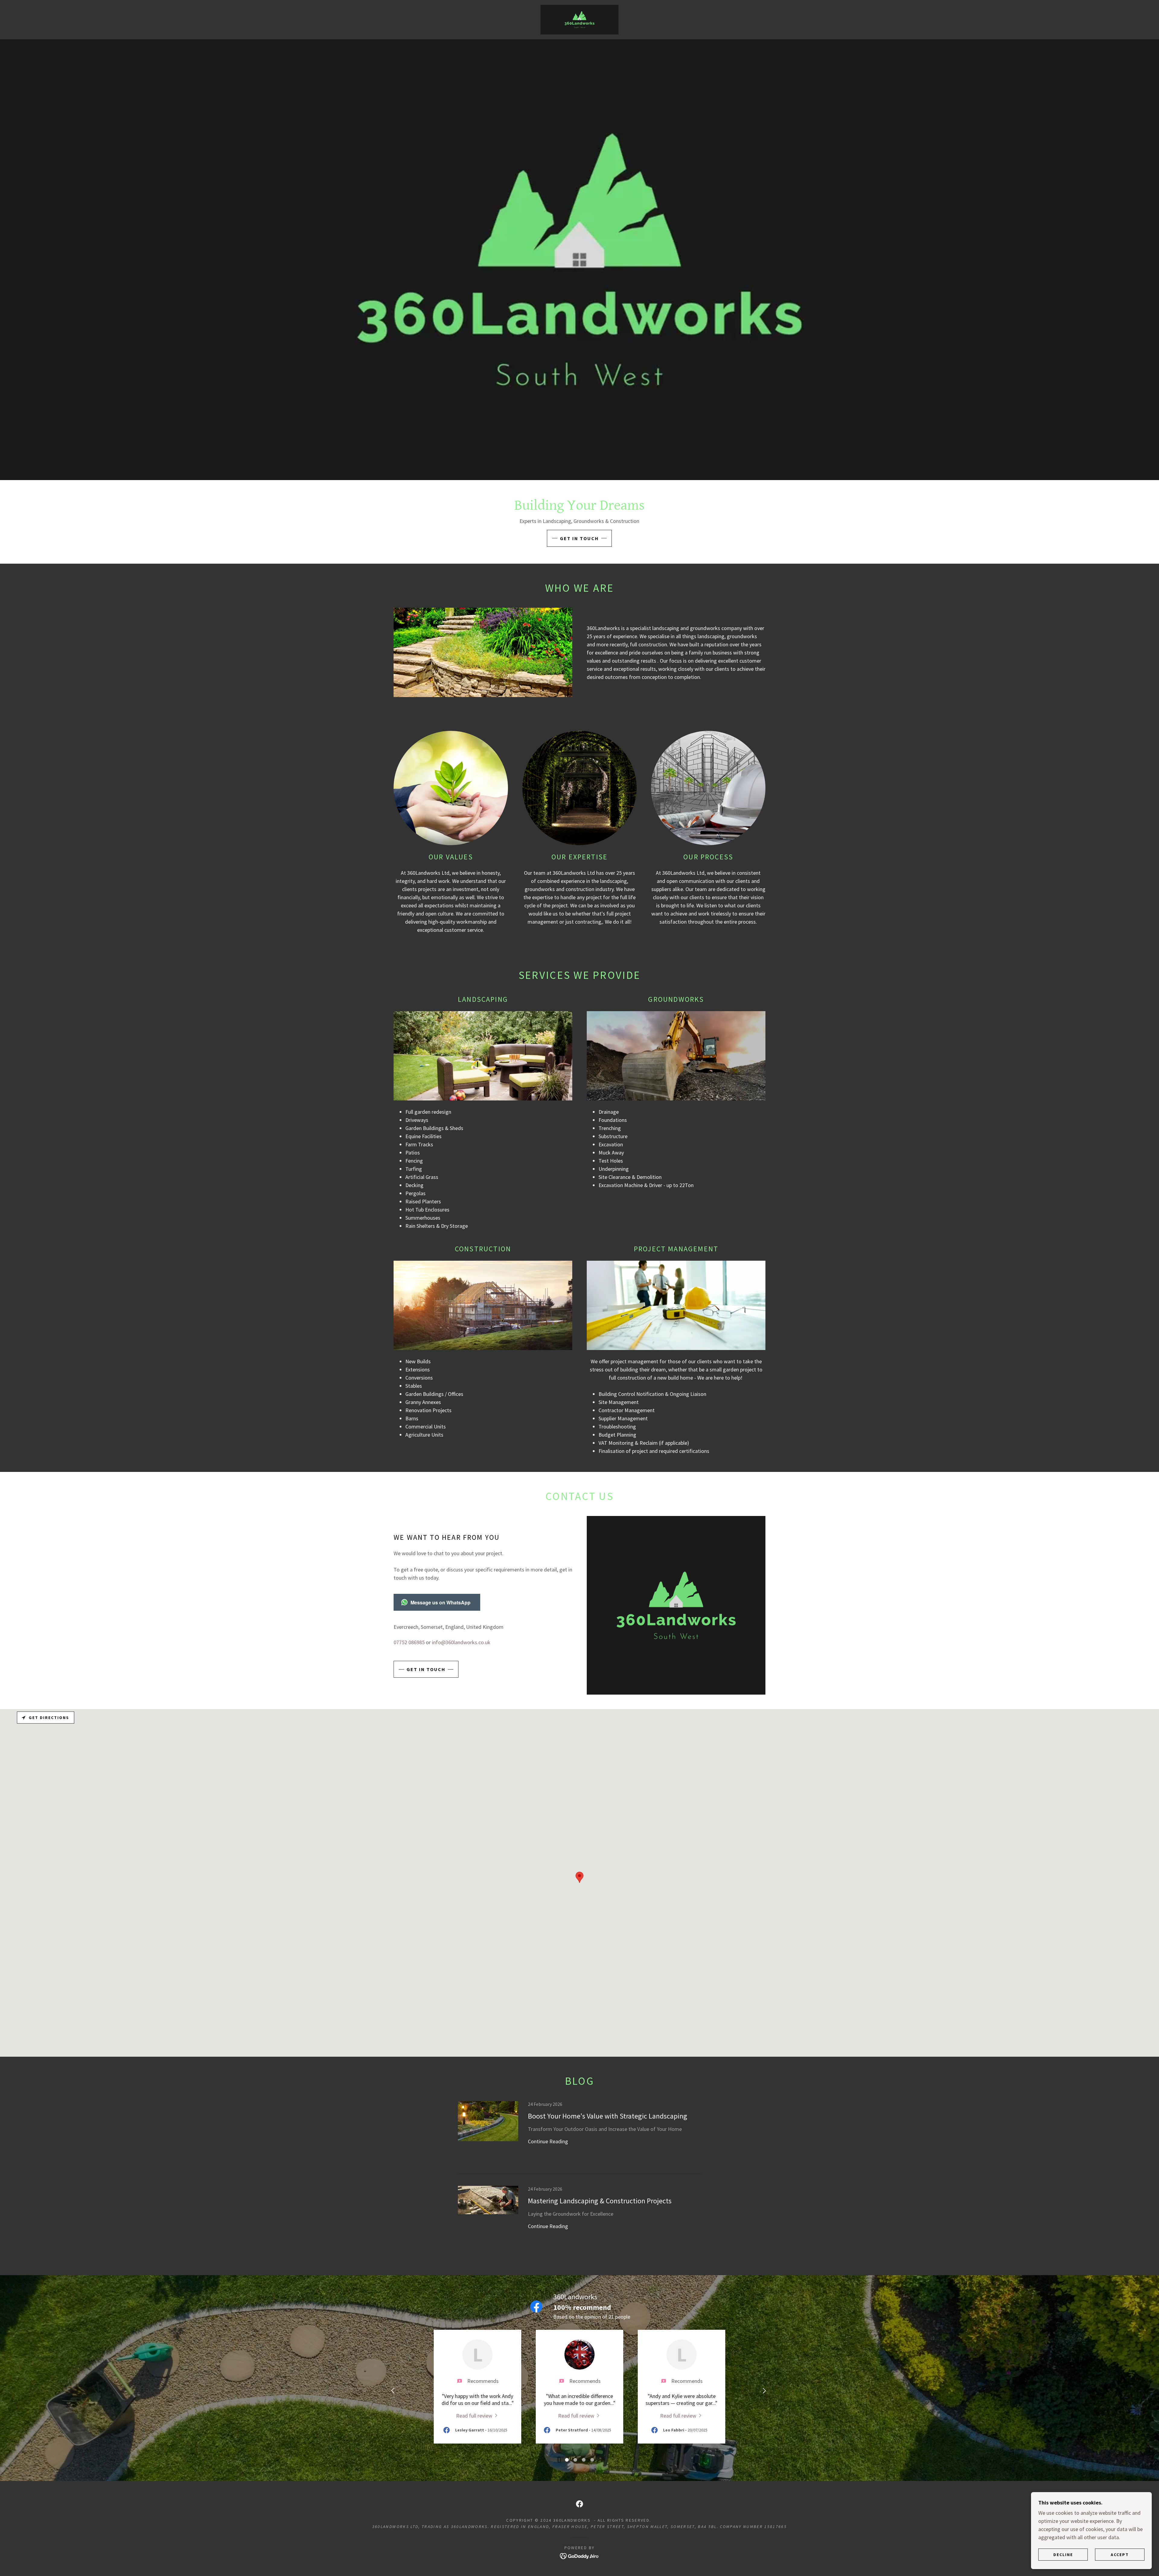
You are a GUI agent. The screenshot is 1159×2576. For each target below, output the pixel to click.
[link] (579, 19)
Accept (1120, 2554)
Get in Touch (579, 538)
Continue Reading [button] (548, 2141)
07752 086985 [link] (409, 1642)
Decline (1063, 2554)
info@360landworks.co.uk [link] (461, 1642)
